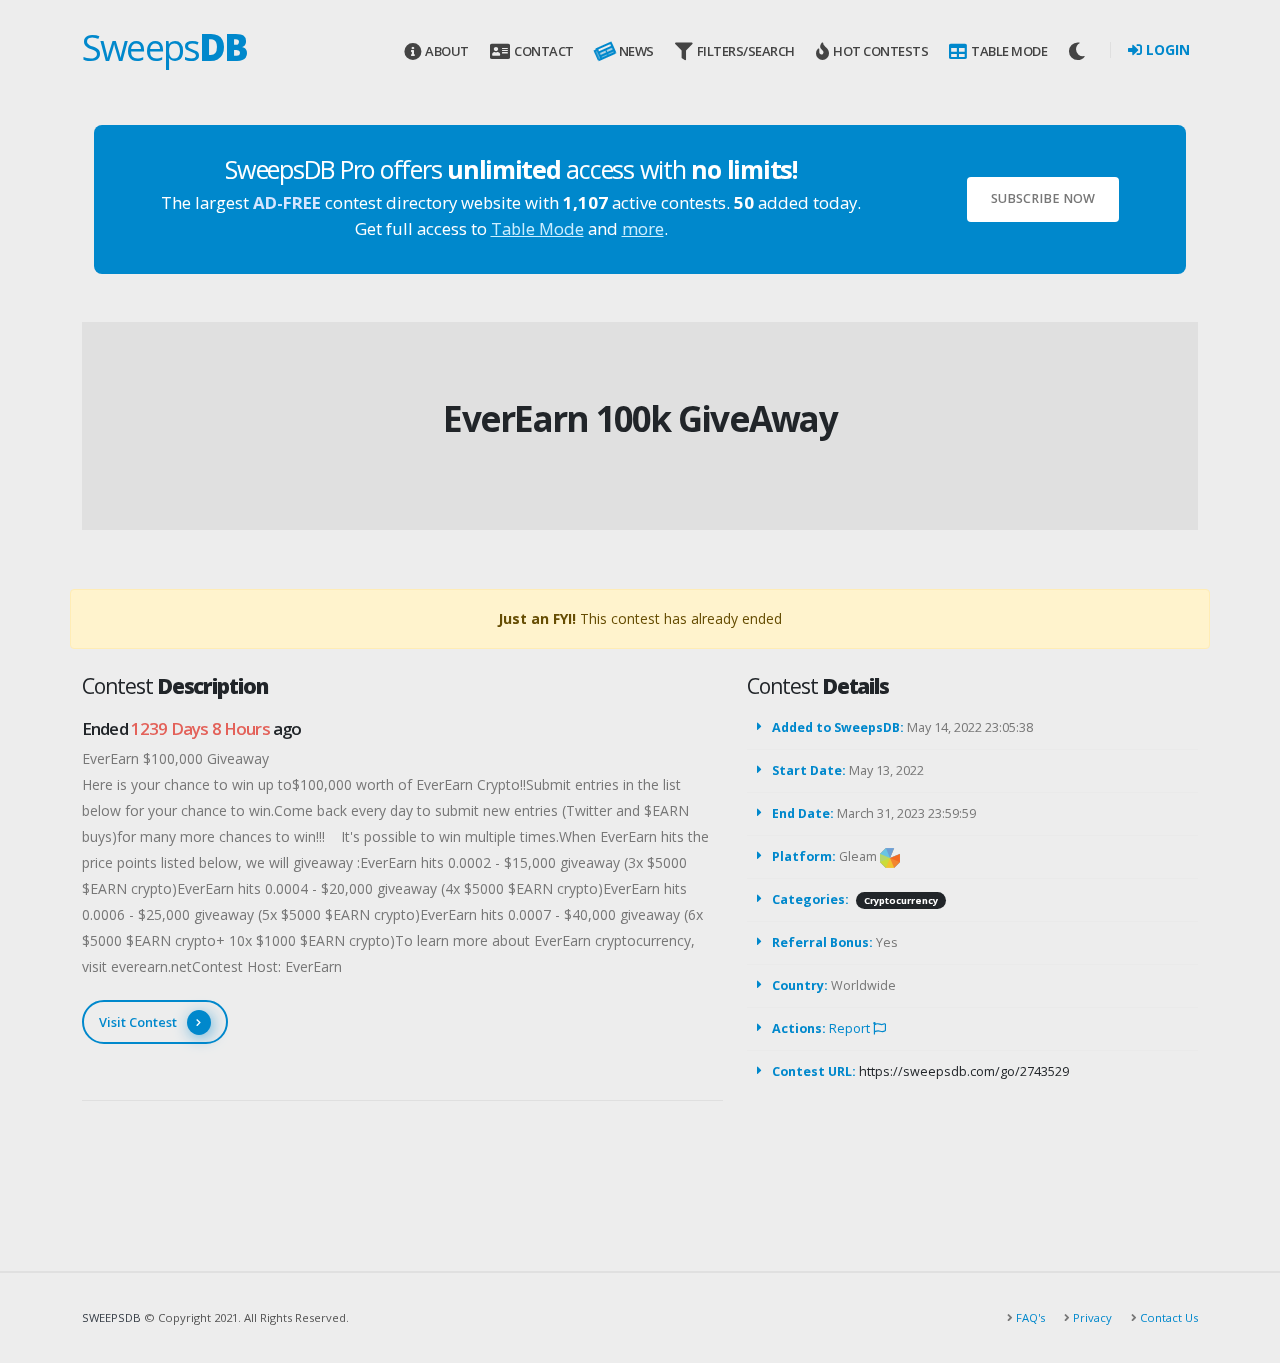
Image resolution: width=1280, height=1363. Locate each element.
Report (851, 1028)
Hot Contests (880, 51)
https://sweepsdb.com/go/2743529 (964, 1071)
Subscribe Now (1043, 198)
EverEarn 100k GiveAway (640, 418)
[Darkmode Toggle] (1079, 51)
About (447, 51)
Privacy (1091, 1317)
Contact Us (1167, 1317)
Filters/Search (746, 51)
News (636, 51)
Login (1166, 49)
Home (600, 385)
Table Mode (1009, 51)
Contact (544, 51)
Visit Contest (138, 1022)
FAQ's (1029, 1317)
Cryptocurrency (901, 900)
